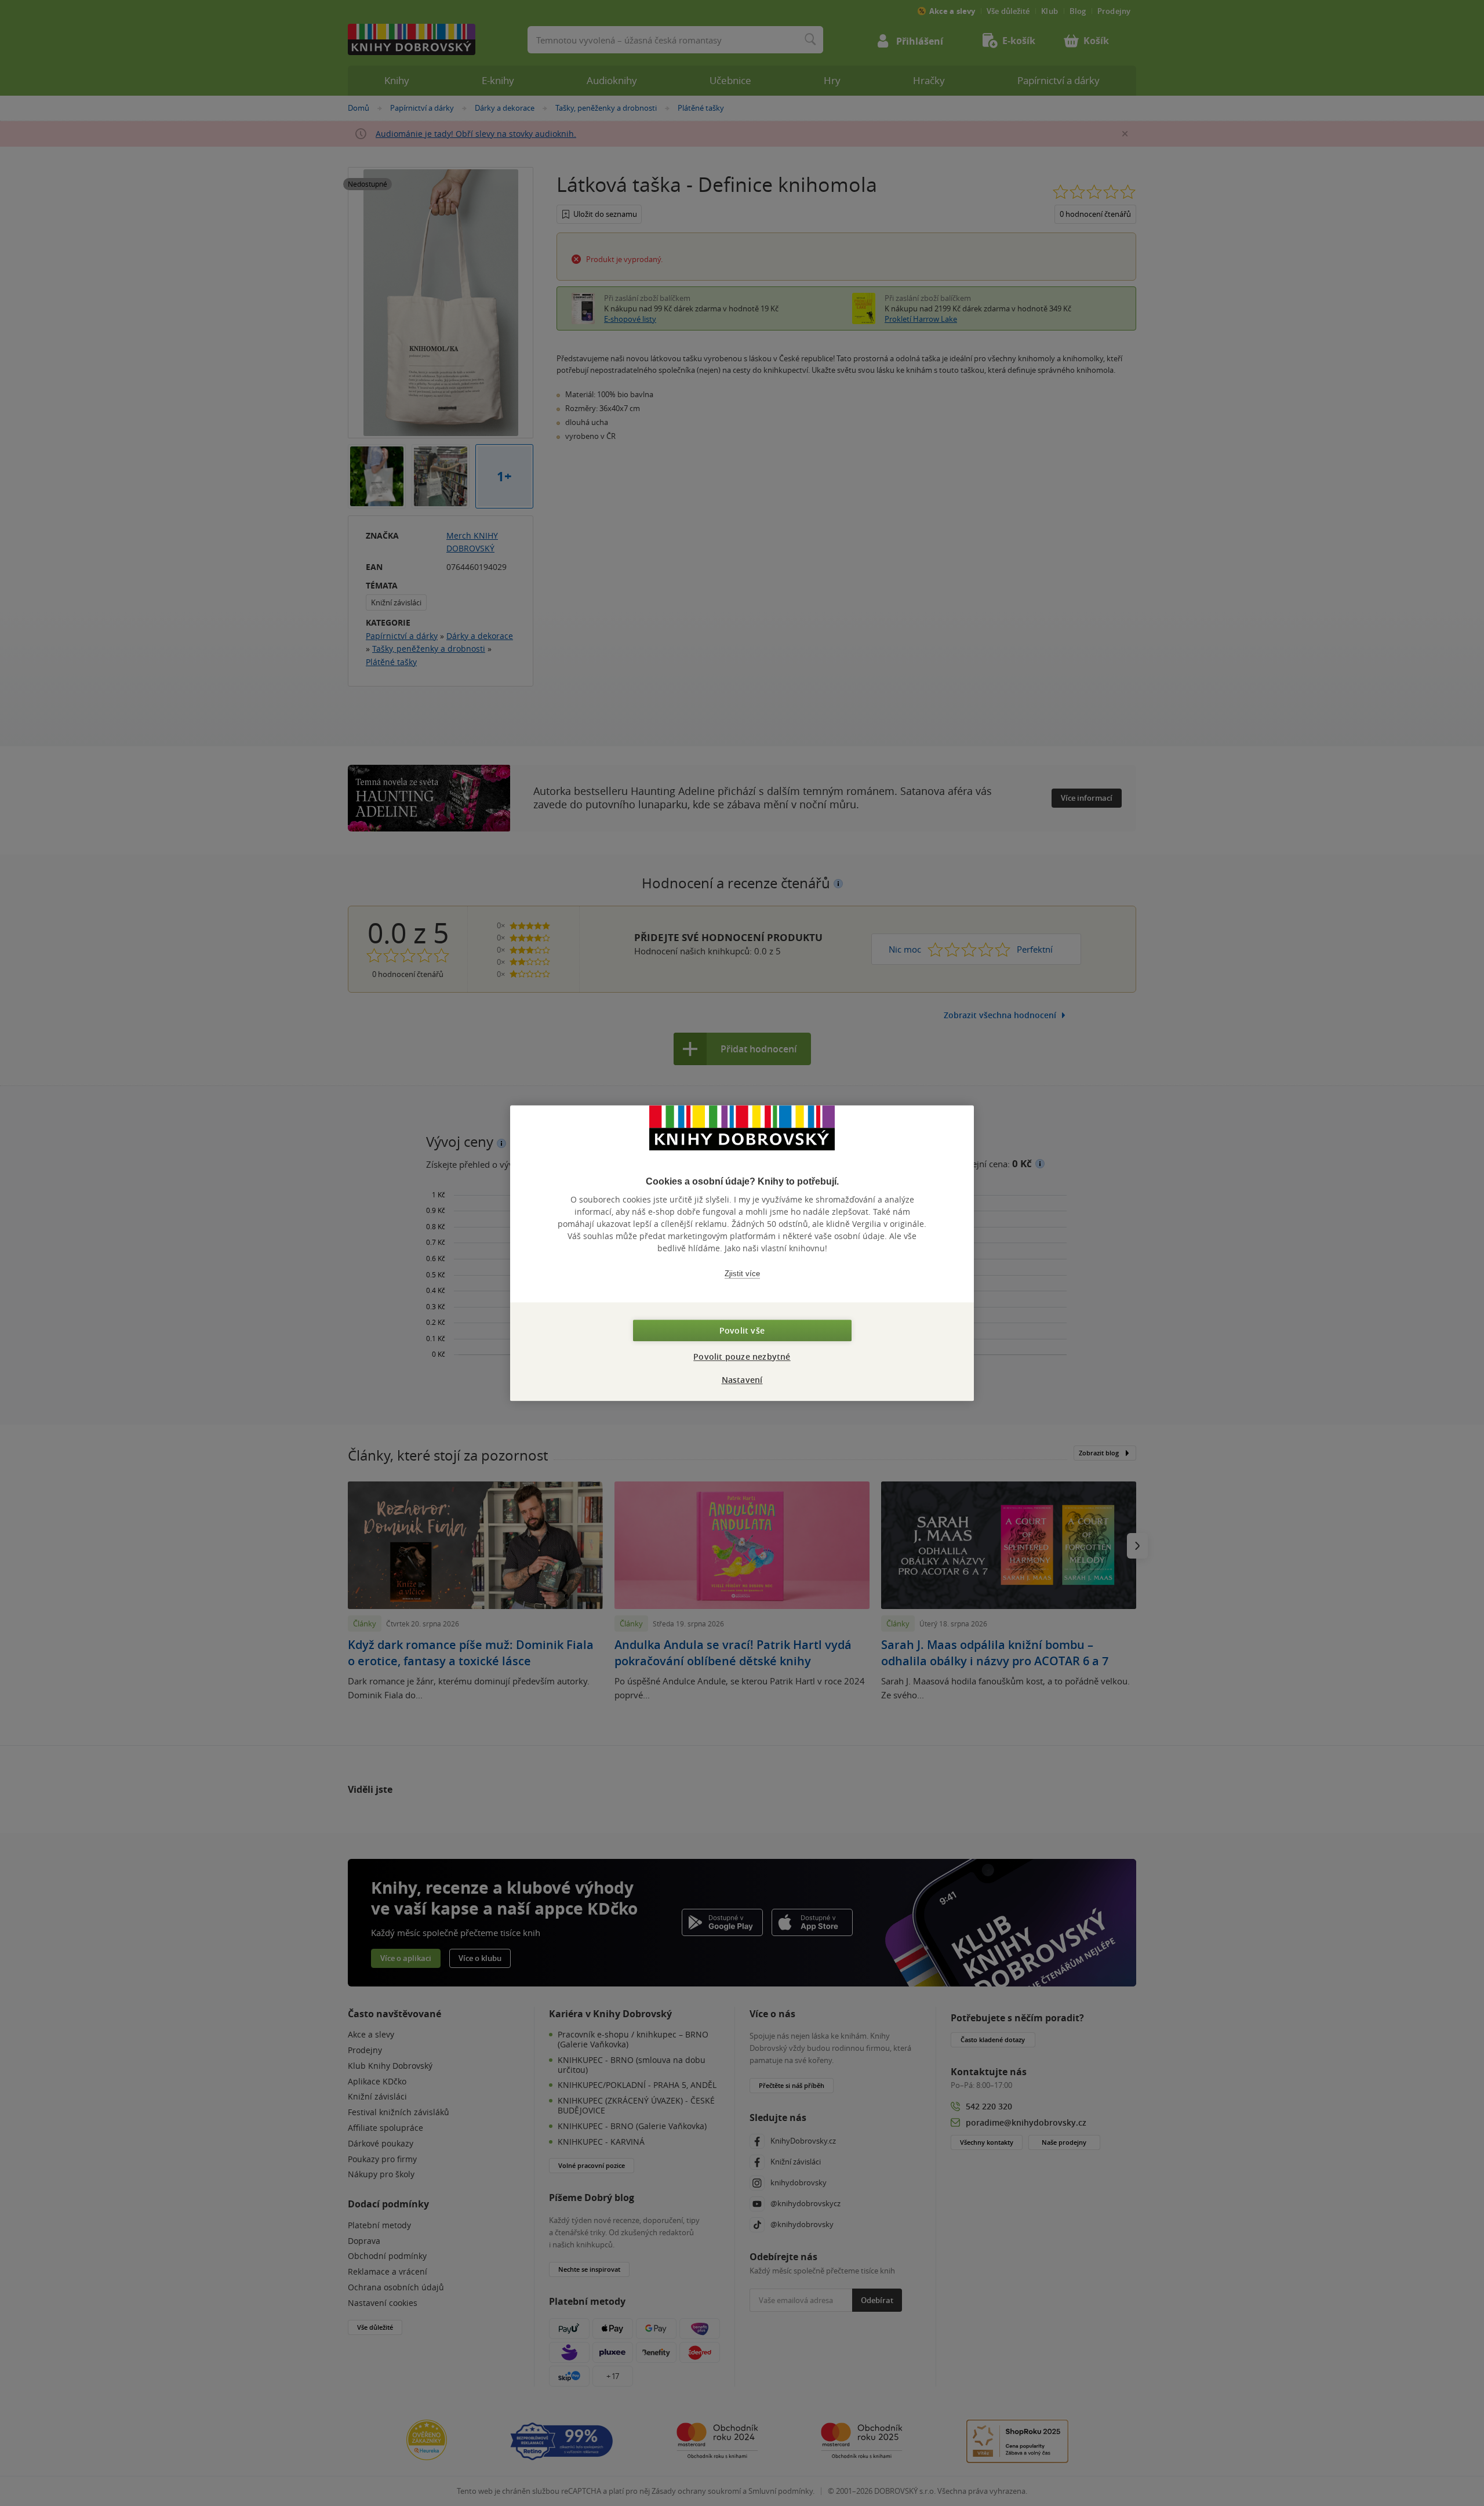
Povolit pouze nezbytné (742, 1356)
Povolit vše (742, 1330)
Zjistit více (742, 1274)
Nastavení (742, 1380)
